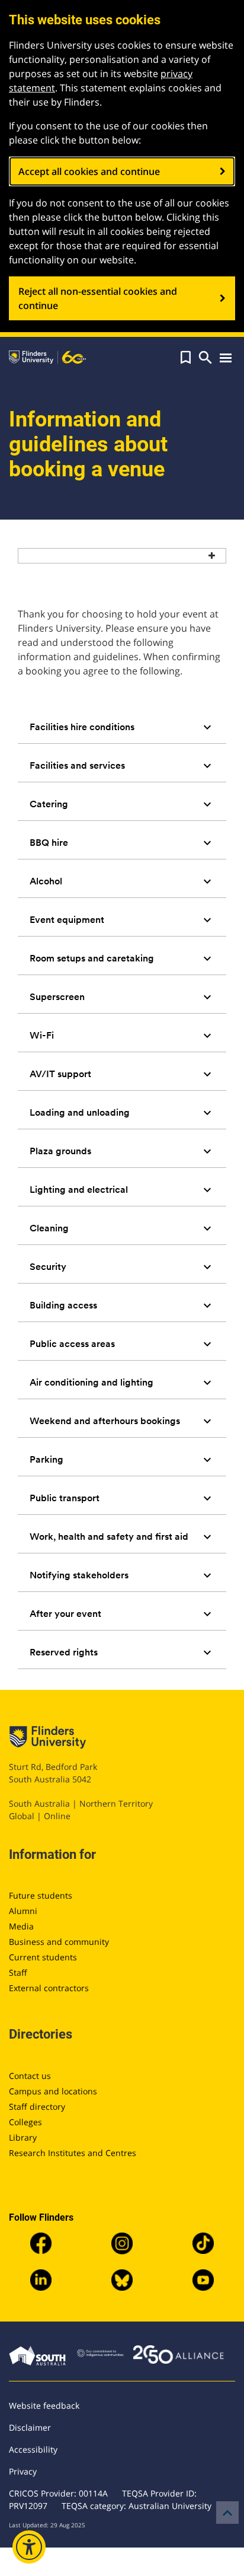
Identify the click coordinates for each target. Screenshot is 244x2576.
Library (23, 2137)
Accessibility (33, 2449)
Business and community (59, 1942)
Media (21, 1926)
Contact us (30, 2076)
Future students (41, 1895)
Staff (18, 1972)
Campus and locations (53, 2091)
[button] (186, 358)
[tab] (122, 727)
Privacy (23, 2471)
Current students (43, 1957)
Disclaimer (30, 2427)
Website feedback (44, 2405)
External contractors (49, 1988)
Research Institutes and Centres (73, 2153)
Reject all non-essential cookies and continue (98, 298)
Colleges (25, 2122)
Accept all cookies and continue (89, 171)
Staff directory (37, 2107)
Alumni (23, 1911)
